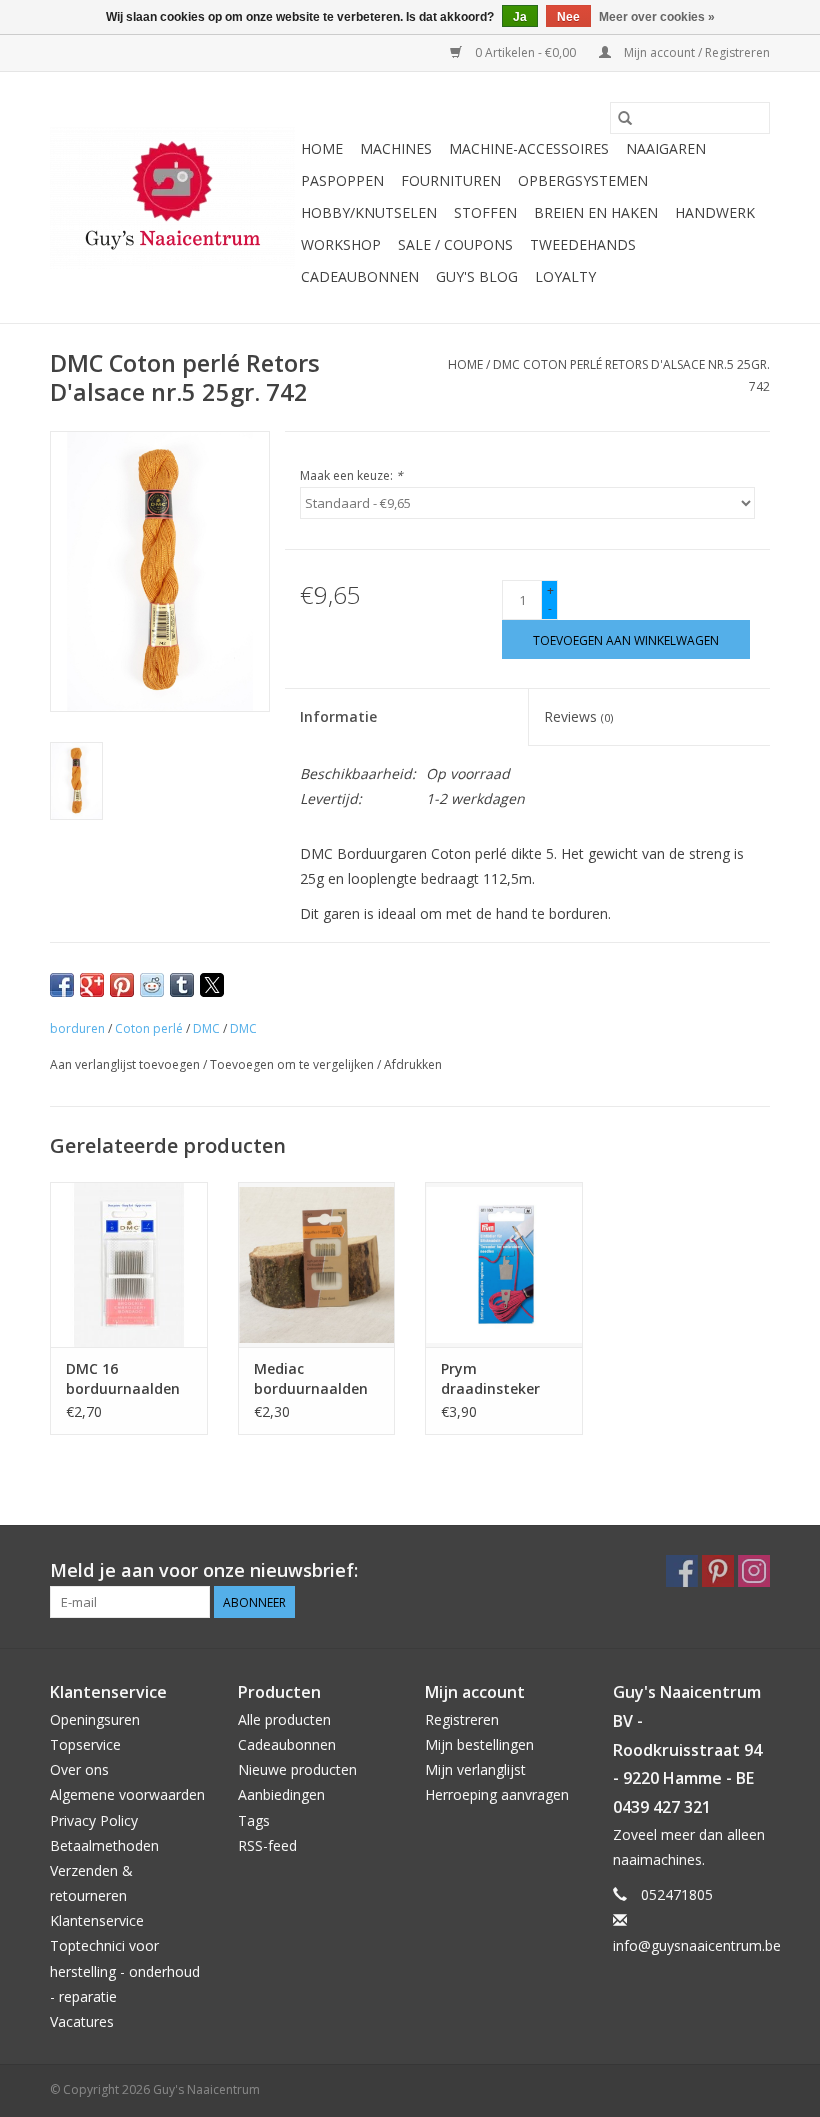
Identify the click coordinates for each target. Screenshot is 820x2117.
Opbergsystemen (583, 180)
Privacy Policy (94, 1820)
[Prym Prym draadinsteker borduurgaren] (504, 1264)
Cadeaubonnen (360, 276)
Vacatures (82, 2021)
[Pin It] (122, 985)
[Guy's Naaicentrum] (172, 198)
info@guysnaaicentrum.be (697, 1945)
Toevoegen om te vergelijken (293, 1064)
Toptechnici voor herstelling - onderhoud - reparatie (125, 1970)
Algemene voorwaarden (127, 1794)
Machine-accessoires (529, 148)
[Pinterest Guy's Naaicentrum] (718, 1571)
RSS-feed (267, 1845)
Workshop (341, 244)
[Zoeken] (625, 118)
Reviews (578, 716)
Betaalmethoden (104, 1845)
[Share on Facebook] (62, 985)
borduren (77, 1028)
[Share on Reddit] (152, 985)
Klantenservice (97, 1920)
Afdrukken (413, 1064)
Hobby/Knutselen (369, 212)
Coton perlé (149, 1028)
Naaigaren (666, 148)
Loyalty (565, 276)
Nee (568, 17)
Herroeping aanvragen (497, 1794)
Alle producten (284, 1719)
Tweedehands (583, 244)
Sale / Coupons (455, 244)
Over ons (79, 1769)
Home (322, 148)
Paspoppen (342, 180)
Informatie (338, 716)
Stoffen (485, 212)
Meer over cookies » (657, 17)
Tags (254, 1820)
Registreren (462, 1719)
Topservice (85, 1744)
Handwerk (715, 212)
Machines (396, 148)
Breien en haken (596, 212)
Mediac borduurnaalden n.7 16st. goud (311, 1379)
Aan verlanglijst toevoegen (126, 1064)
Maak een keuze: (351, 475)
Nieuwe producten (297, 1769)
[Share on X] (212, 985)
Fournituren (451, 180)
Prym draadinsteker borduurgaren (490, 1379)
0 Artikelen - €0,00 (525, 52)
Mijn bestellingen (479, 1744)
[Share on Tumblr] (182, 985)
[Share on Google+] (92, 985)
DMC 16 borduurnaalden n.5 (123, 1379)
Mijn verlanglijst (475, 1769)
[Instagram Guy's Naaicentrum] (754, 1571)
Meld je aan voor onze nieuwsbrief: (204, 1570)
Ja (520, 17)
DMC (206, 1028)
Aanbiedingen (281, 1794)
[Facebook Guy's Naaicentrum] (682, 1571)
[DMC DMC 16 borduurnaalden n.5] (129, 1264)
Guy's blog (477, 276)
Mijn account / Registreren (695, 52)
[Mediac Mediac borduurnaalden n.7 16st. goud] (317, 1264)
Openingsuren (95, 1719)
